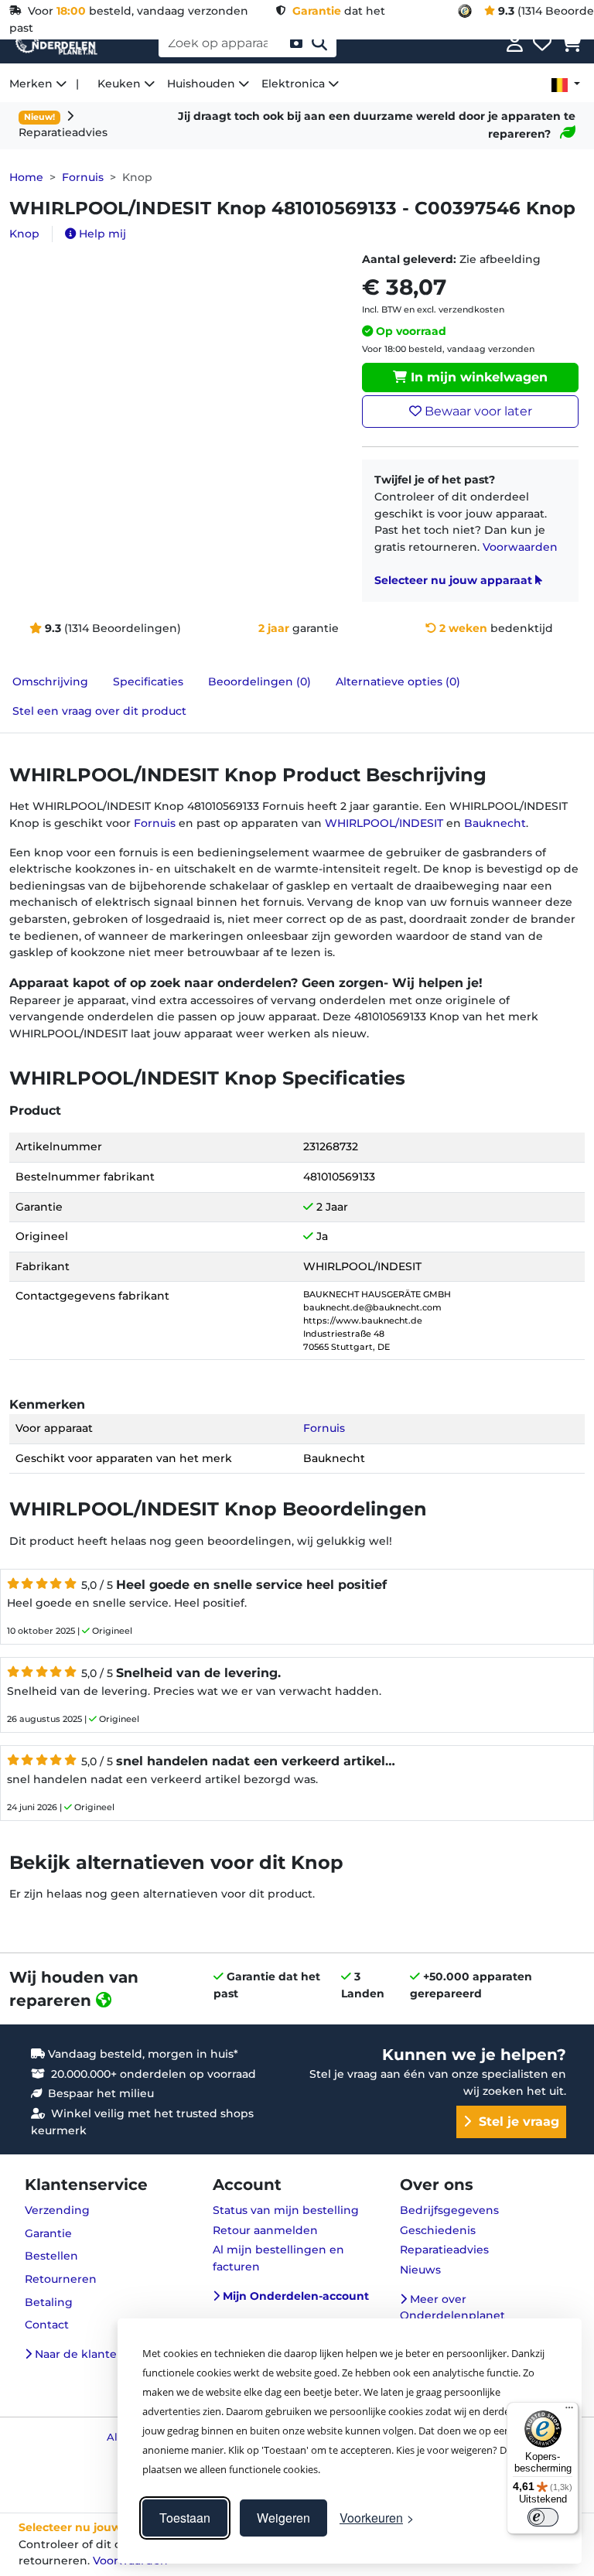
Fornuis (83, 177)
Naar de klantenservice (98, 2354)
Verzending (57, 2210)
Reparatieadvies (444, 2250)
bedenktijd (496, 628)
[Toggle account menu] (515, 43)
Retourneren (61, 2279)
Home (26, 177)
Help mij (101, 234)
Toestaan (185, 2518)
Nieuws (420, 2270)
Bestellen (51, 2256)
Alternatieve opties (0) (398, 682)
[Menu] (569, 2411)
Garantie (48, 2233)
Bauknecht (495, 823)
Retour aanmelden (265, 2230)
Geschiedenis (438, 2230)
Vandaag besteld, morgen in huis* (142, 2054)
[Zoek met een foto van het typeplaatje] (296, 43)
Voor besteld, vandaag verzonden (135, 11)
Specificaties (148, 682)
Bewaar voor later (477, 411)
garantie (299, 628)
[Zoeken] (319, 43)
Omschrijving (50, 682)
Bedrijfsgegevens (449, 2210)
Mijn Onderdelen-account (294, 2296)
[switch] (543, 2517)
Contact (47, 2325)
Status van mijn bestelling (286, 2210)
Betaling (49, 2302)
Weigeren (283, 2518)
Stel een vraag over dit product (99, 711)
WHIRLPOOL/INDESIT (384, 823)
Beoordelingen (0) (259, 682)
